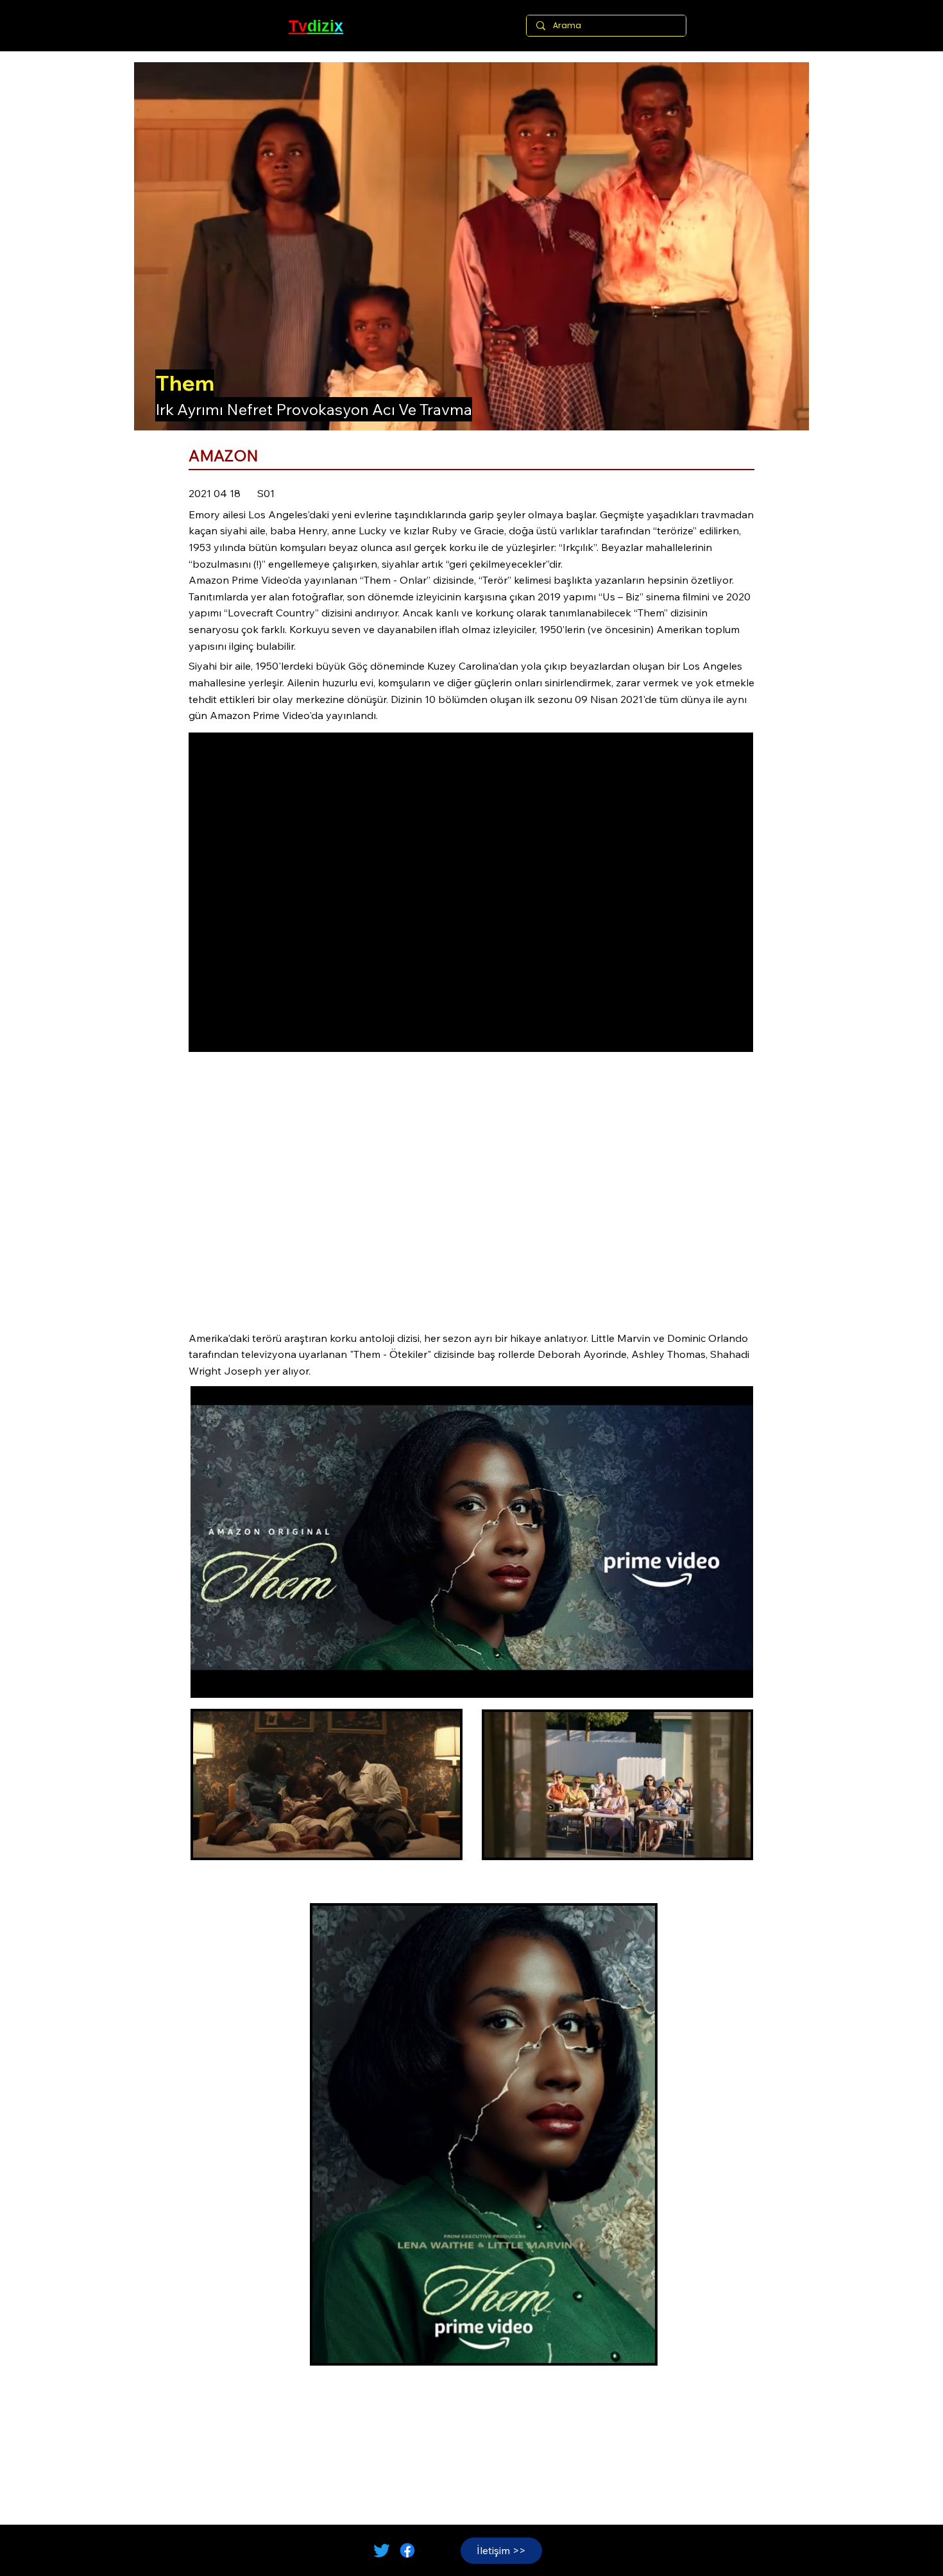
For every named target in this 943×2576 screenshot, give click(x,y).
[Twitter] (382, 2550)
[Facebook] (407, 2550)
